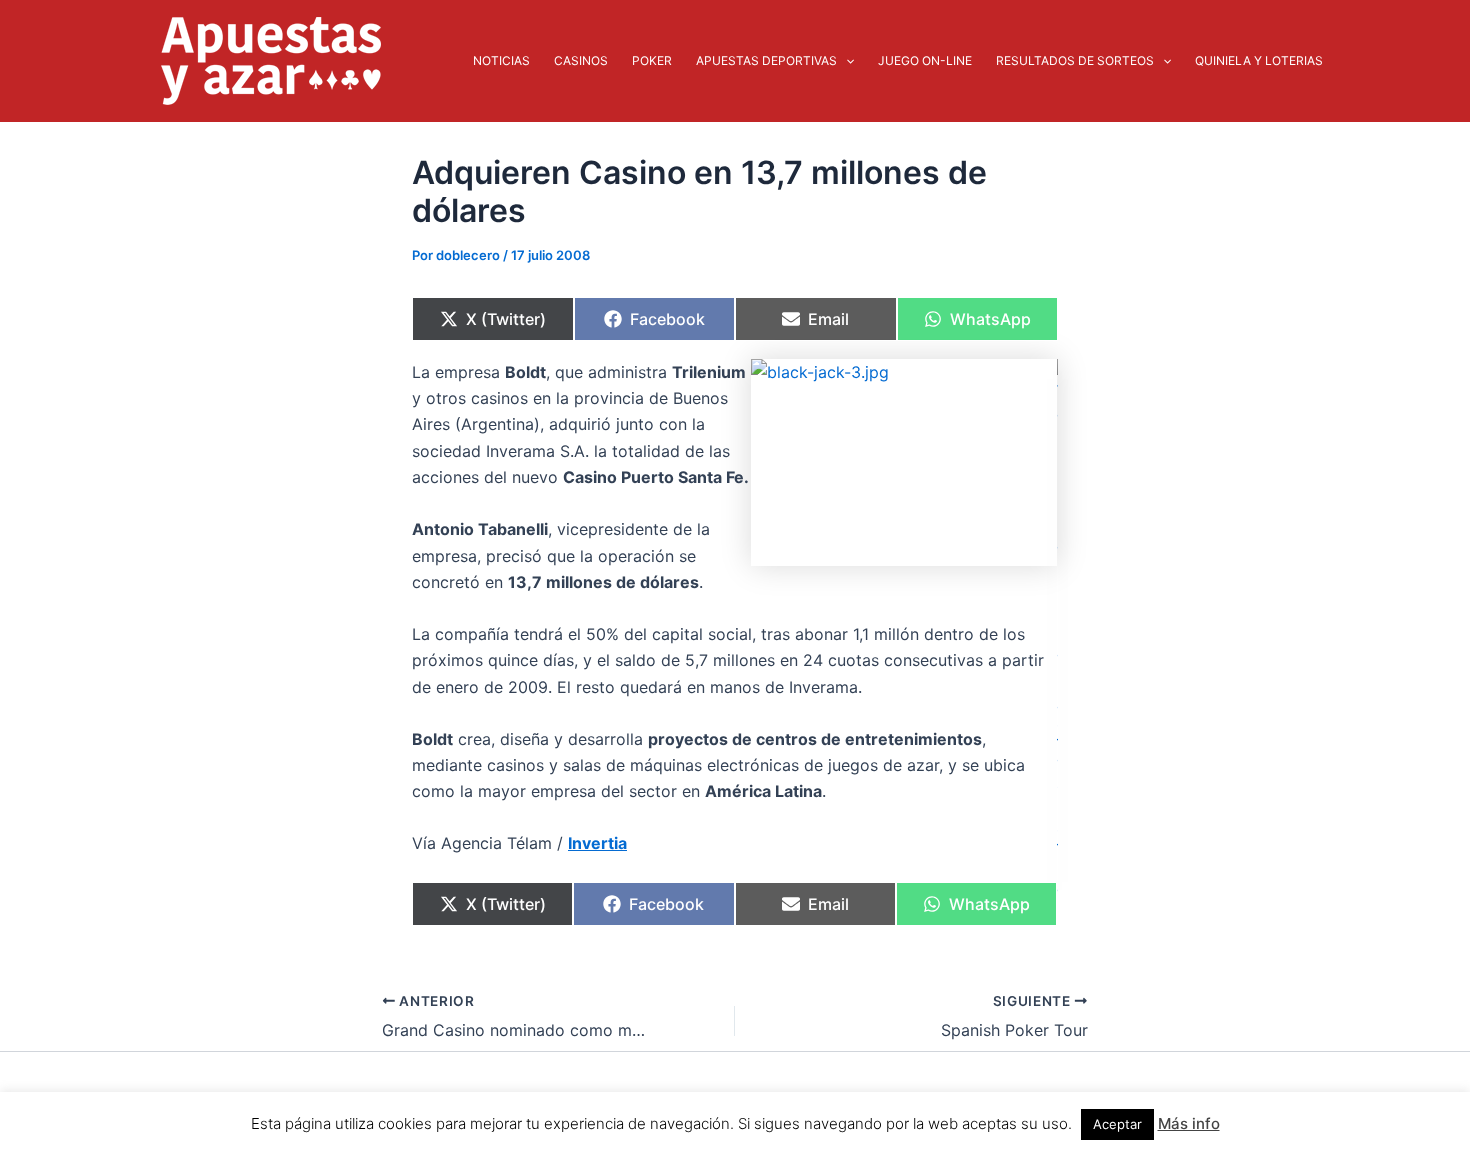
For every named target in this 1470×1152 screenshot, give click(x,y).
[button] (845, 61)
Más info (1189, 1123)
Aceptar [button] (1117, 1124)
